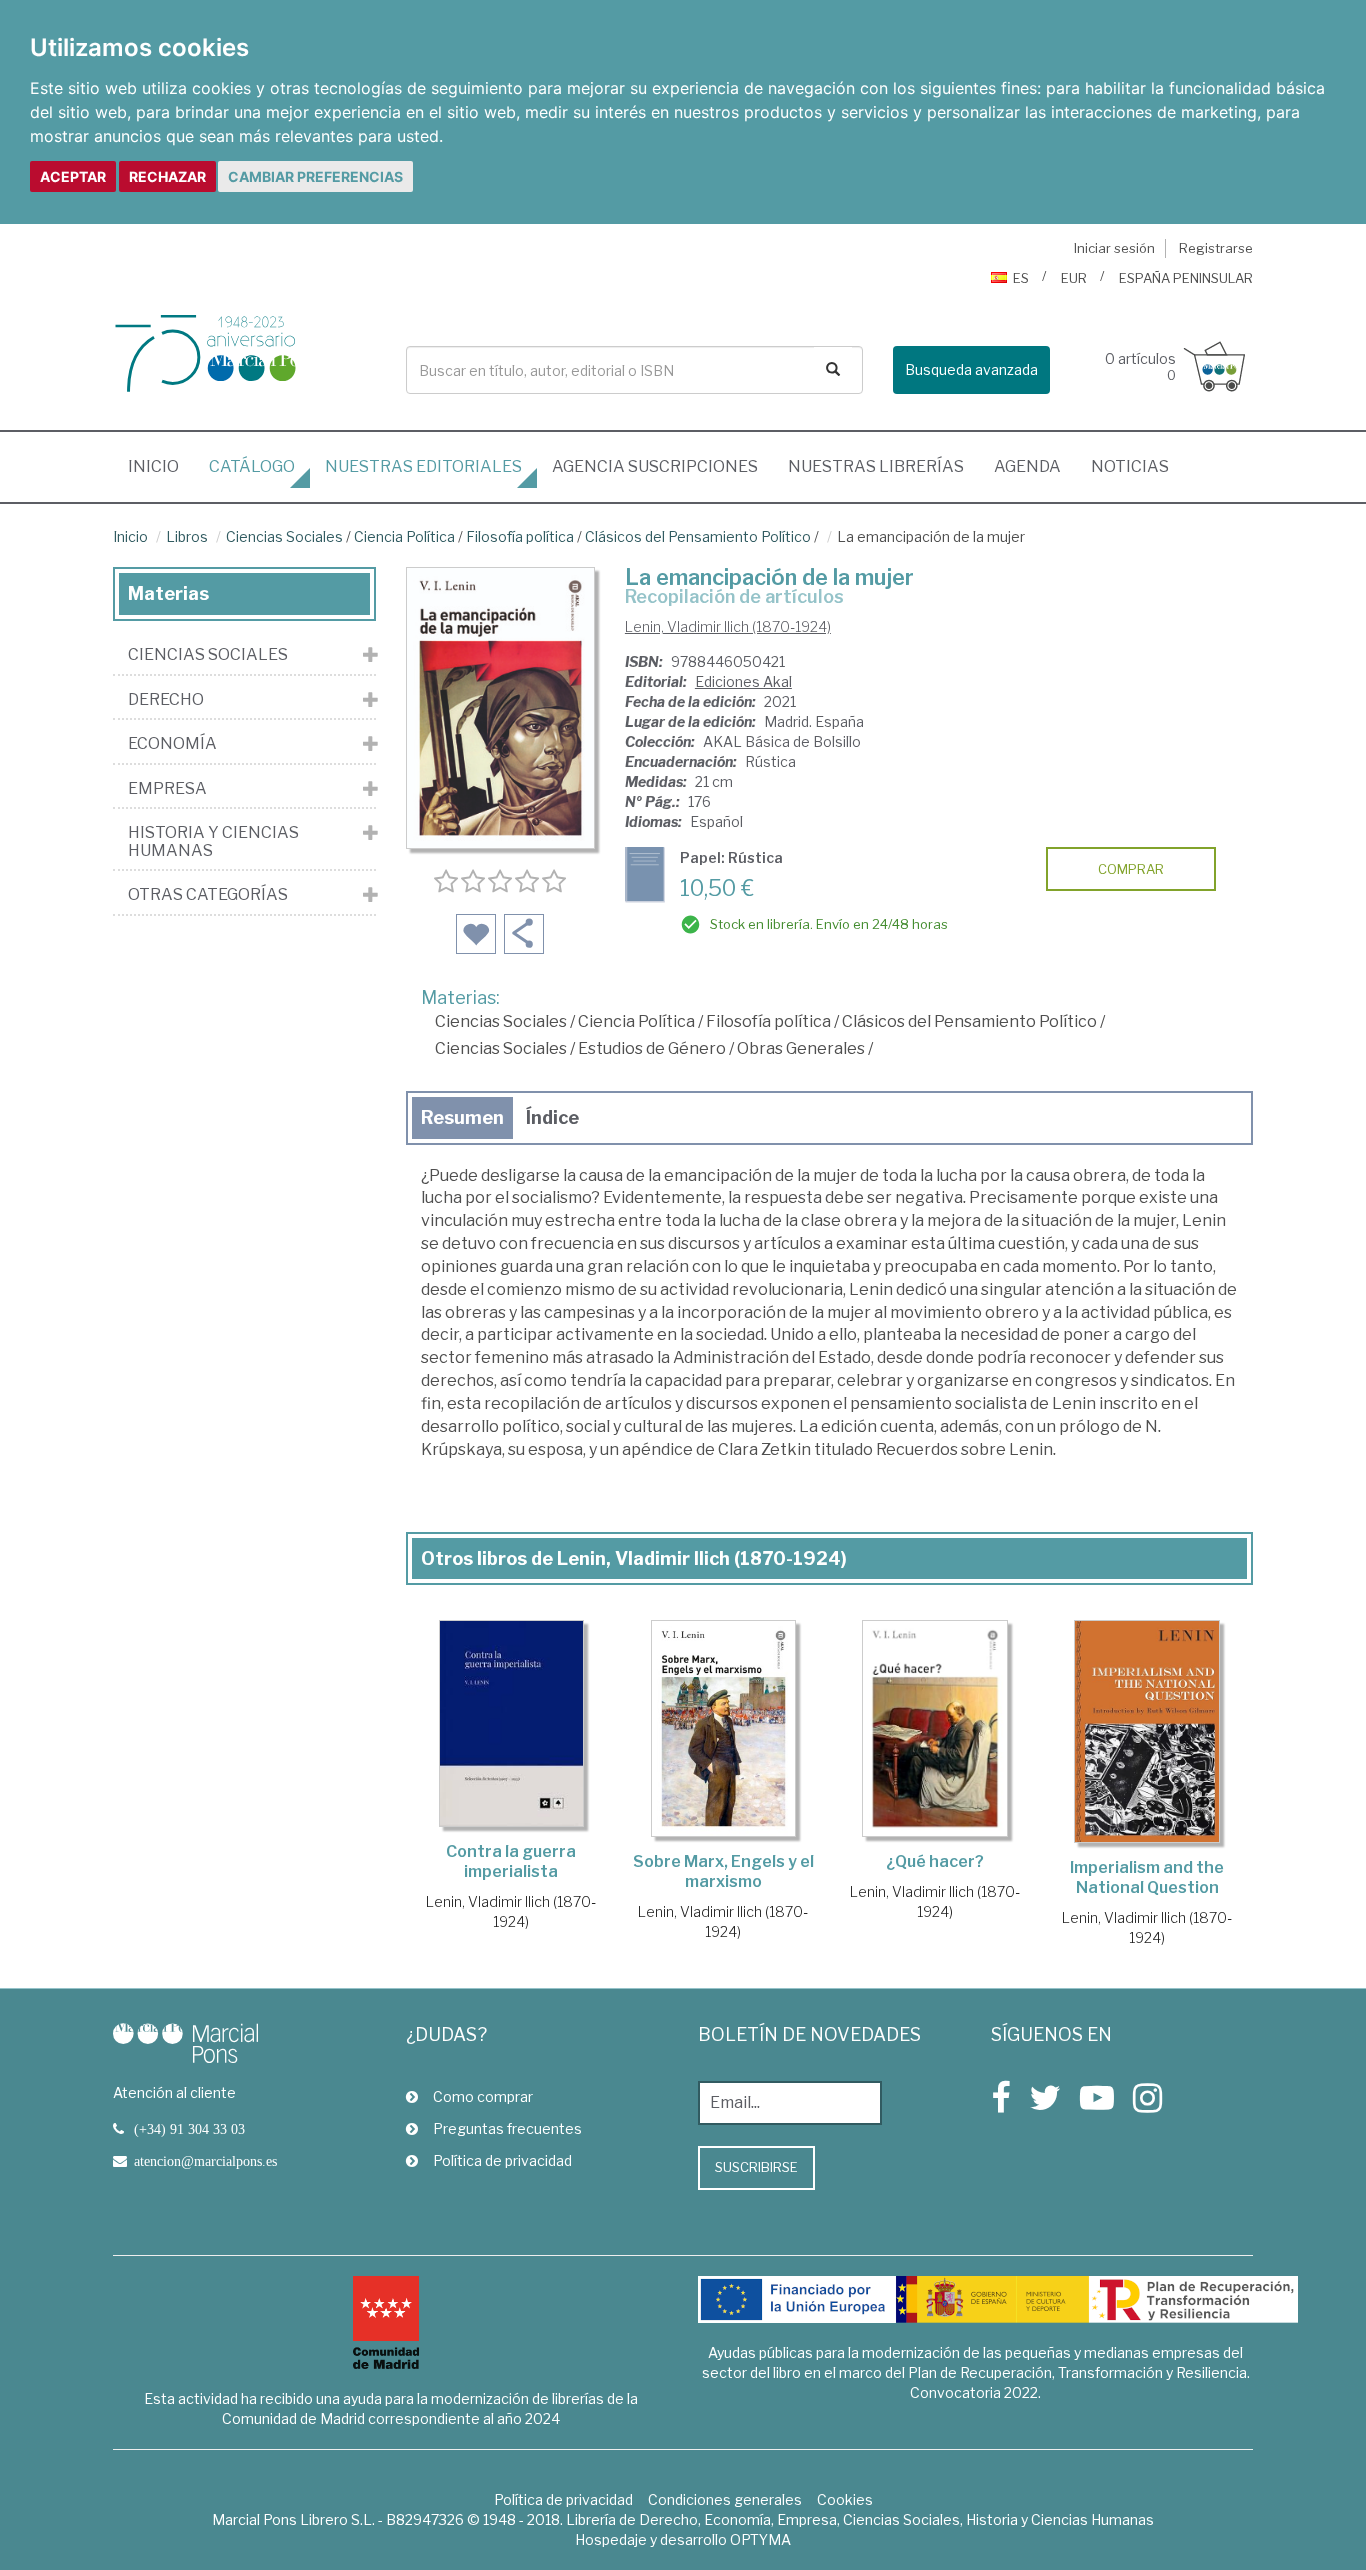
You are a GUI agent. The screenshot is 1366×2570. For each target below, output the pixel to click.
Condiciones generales (725, 2499)
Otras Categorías (208, 895)
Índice (552, 1117)
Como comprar (483, 2096)
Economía (172, 744)
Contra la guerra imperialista (511, 1861)
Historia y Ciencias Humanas (213, 841)
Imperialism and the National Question (1147, 1877)
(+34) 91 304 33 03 (189, 2129)
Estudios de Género (652, 1048)
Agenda (1027, 466)
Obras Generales (801, 1048)
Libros (187, 536)
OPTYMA (760, 2539)
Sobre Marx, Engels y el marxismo (723, 1871)
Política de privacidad (502, 2160)
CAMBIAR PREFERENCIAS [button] (315, 176)
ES (1021, 278)
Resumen (462, 1117)
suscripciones (655, 466)
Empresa (167, 789)
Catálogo (252, 466)
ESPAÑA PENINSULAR (1186, 278)
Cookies (845, 2499)
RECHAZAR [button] (167, 176)
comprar (1131, 869)
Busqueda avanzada (971, 369)
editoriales (423, 466)
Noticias (1130, 466)
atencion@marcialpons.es (205, 2161)
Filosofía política (520, 536)
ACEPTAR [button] (73, 176)
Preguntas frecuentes (507, 2128)
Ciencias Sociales (284, 536)
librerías (876, 466)
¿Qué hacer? (935, 1861)
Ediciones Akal (743, 681)
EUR (1074, 278)
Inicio (161, 466)
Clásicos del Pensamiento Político (698, 536)
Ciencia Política (404, 536)
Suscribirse (756, 2167)
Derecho (166, 700)
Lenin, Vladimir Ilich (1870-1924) (728, 626)
